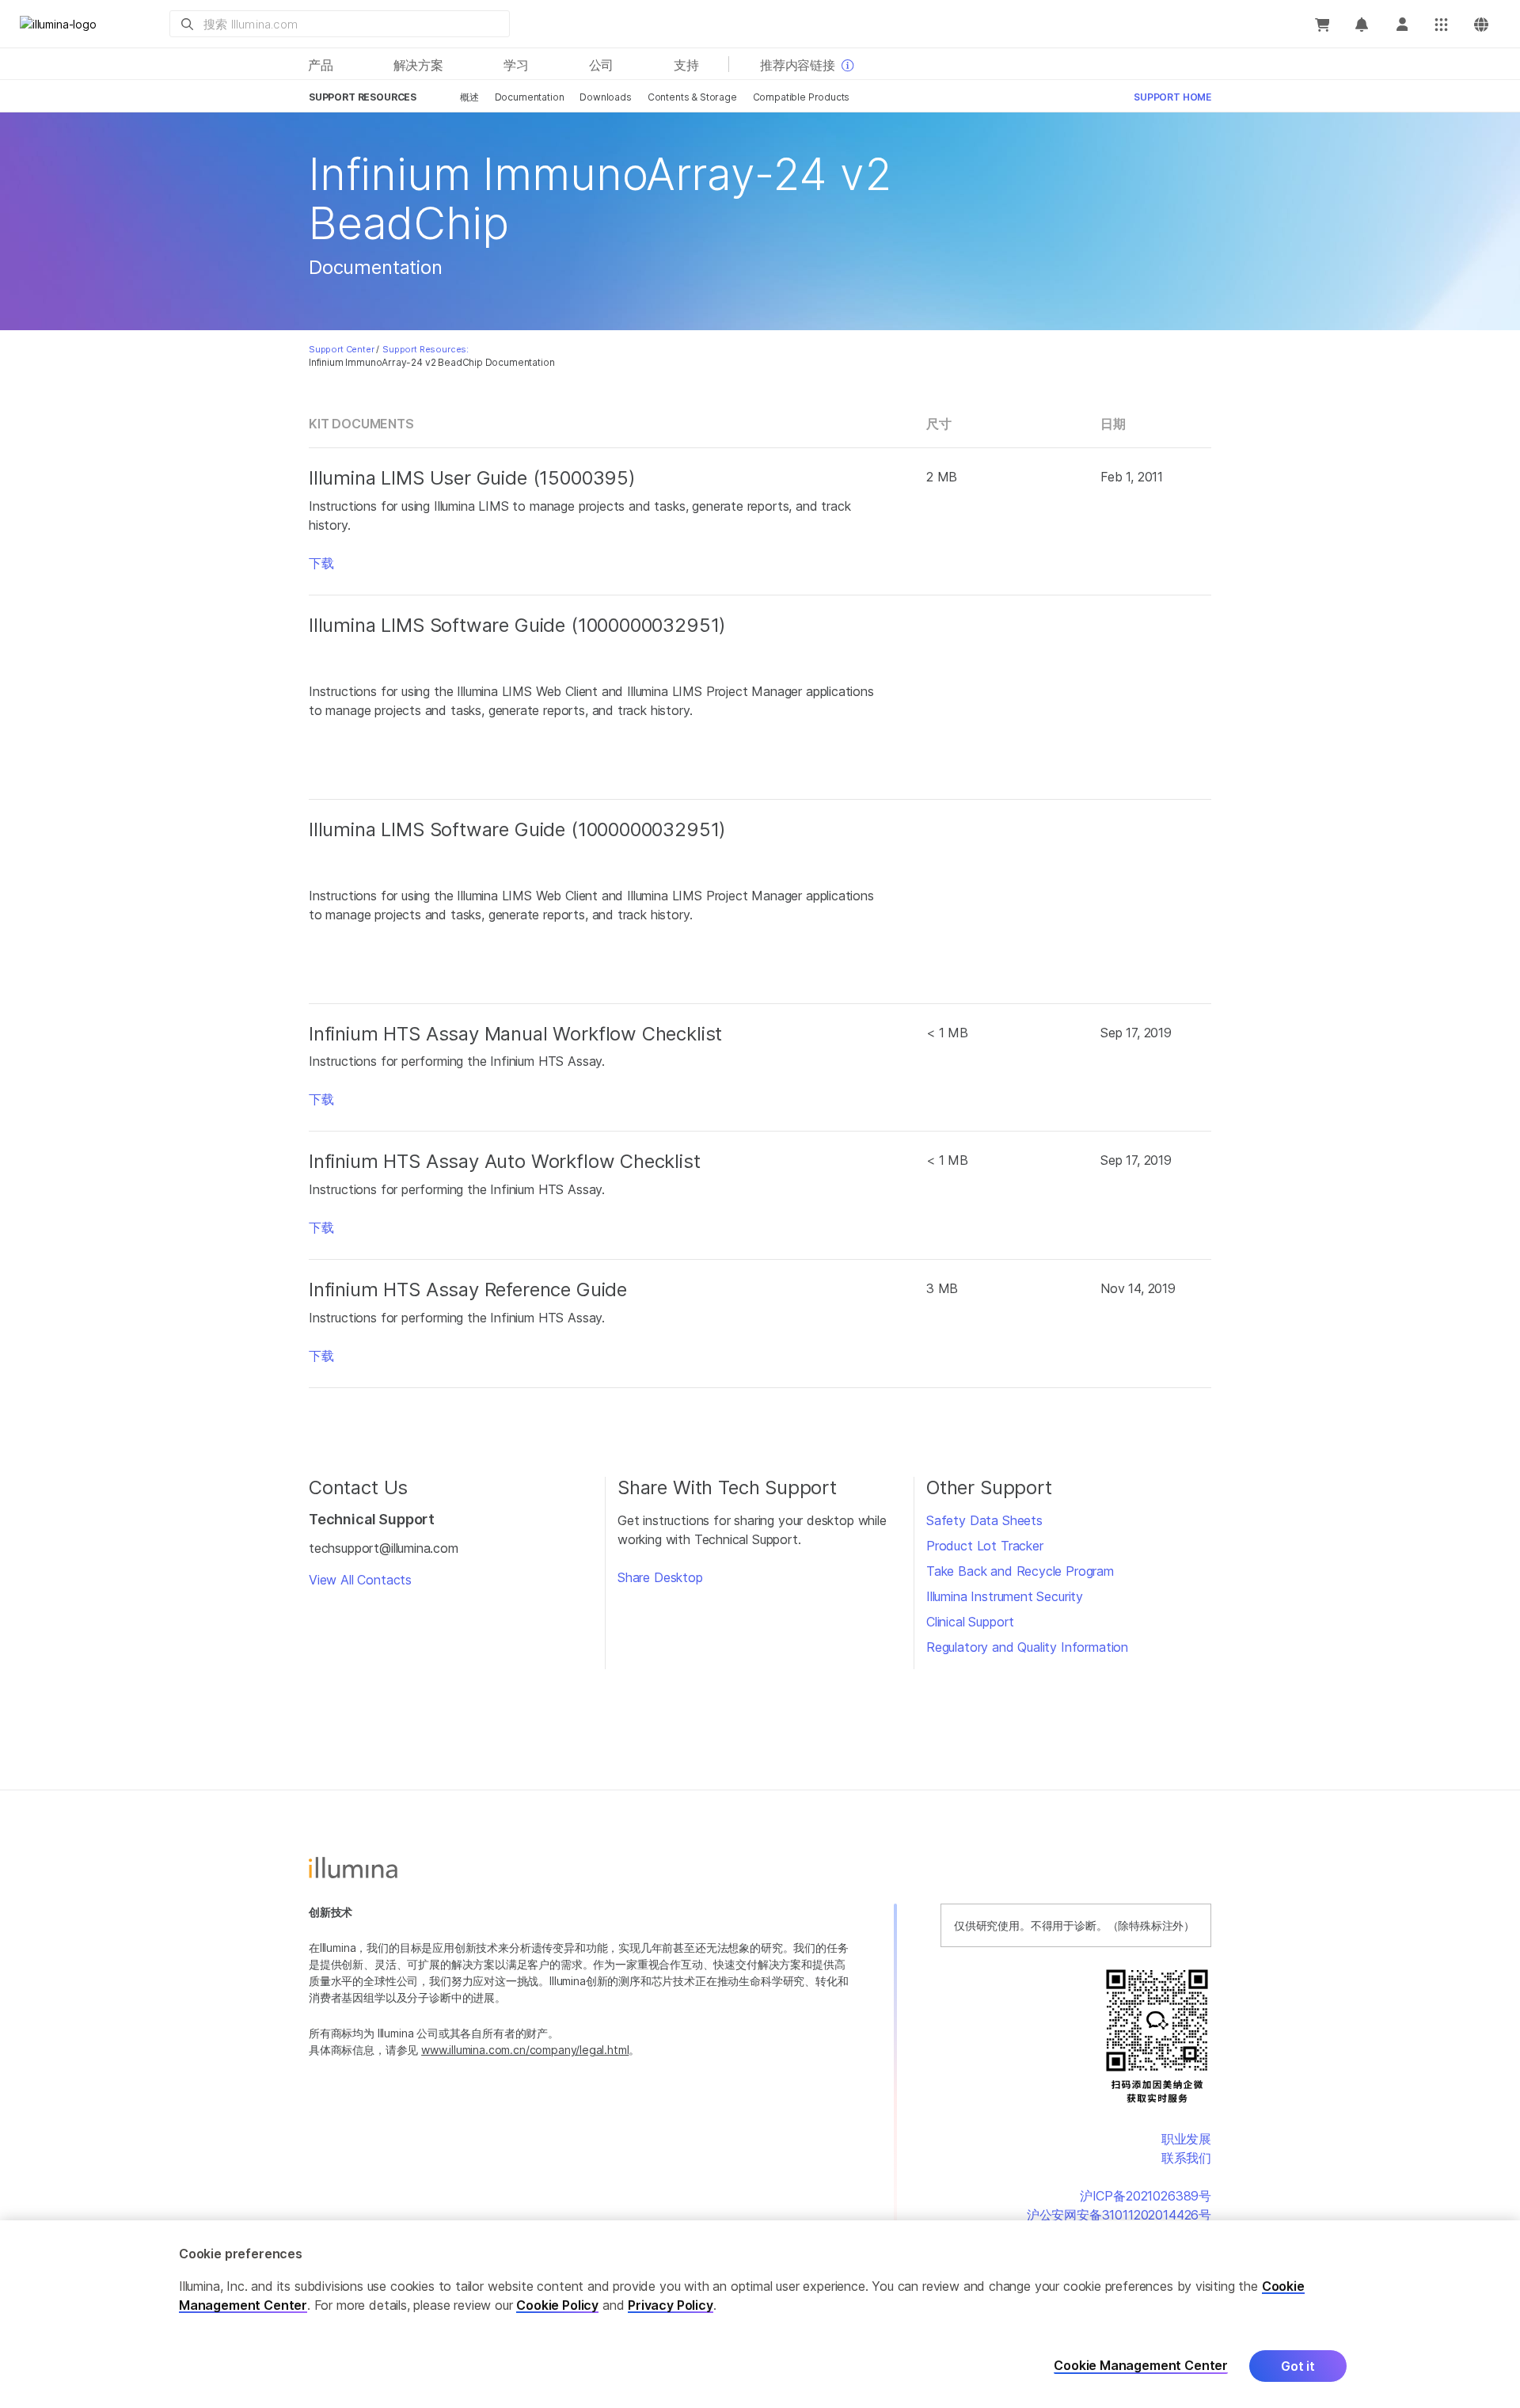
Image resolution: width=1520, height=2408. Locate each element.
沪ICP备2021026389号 (1146, 2196)
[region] (760, 2314)
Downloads (605, 97)
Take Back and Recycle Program (1020, 1571)
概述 (469, 97)
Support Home (1172, 97)
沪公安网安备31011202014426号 (1119, 2215)
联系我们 (1186, 2158)
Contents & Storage (692, 97)
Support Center (342, 349)
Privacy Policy (671, 2305)
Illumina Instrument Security (1005, 1596)
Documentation (530, 97)
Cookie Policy (557, 2305)
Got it (1298, 2366)
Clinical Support (970, 1622)
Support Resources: (426, 349)
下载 (321, 563)
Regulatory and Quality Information (1027, 1647)
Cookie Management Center (1141, 2366)
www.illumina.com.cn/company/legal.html (525, 2050)
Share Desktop (660, 1577)
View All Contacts (360, 1580)
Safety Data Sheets (984, 1520)
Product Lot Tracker (985, 1546)
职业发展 (1186, 2139)
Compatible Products (802, 97)
